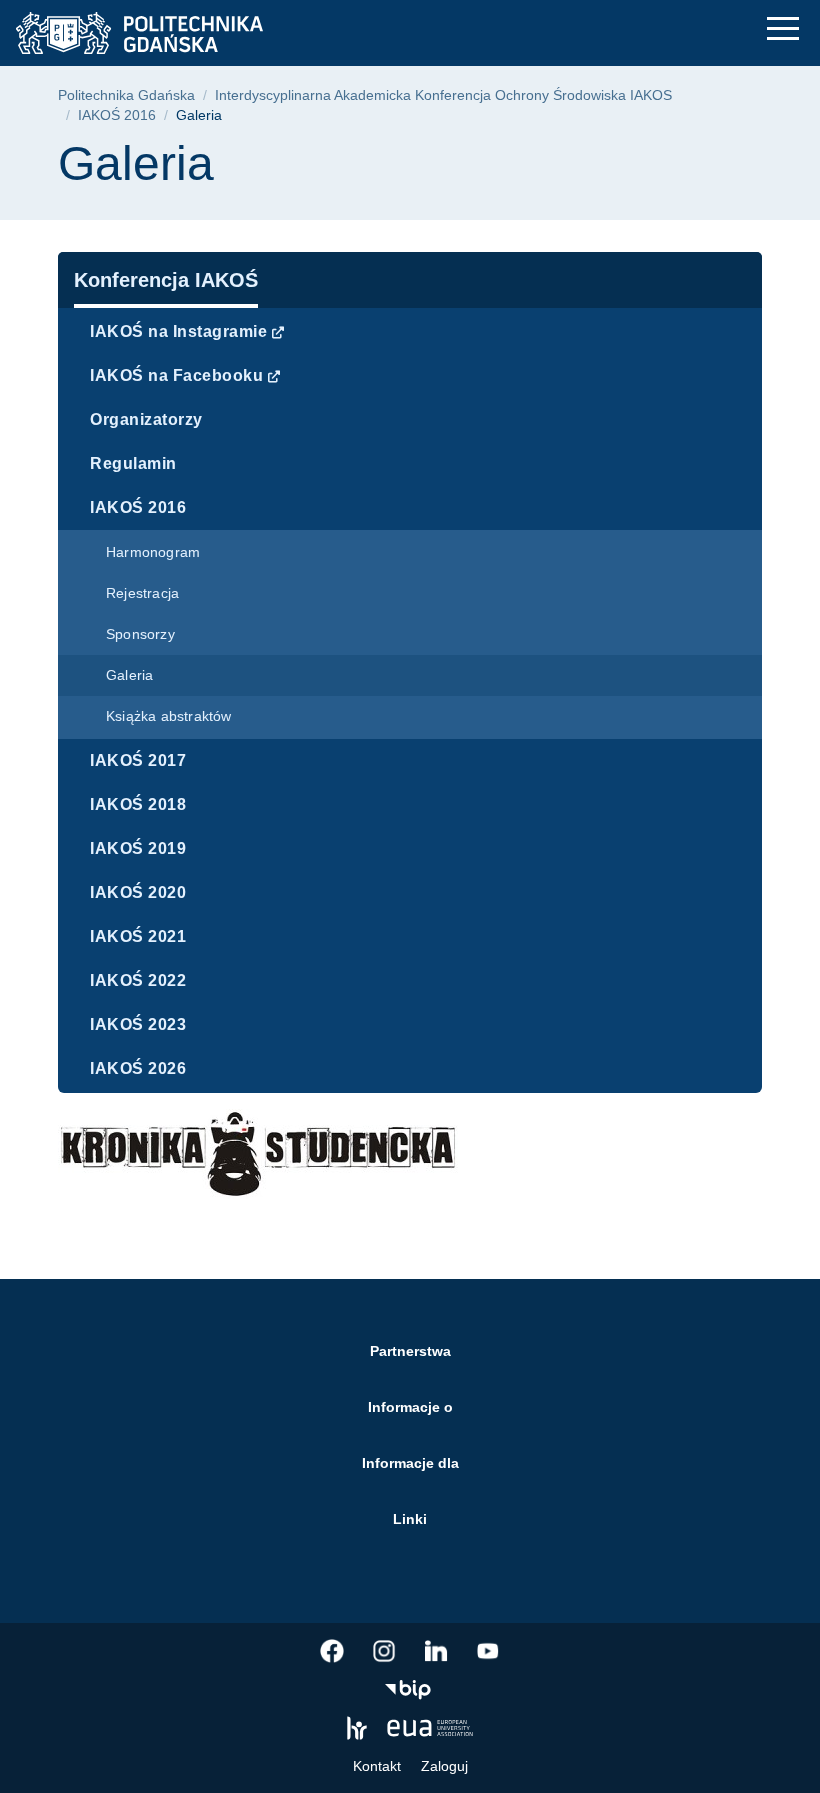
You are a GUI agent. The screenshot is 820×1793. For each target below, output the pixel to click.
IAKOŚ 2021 (138, 936)
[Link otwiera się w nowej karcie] (332, 1651)
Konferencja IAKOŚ (166, 280)
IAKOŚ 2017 (138, 760)
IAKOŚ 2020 (138, 892)
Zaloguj (444, 1766)
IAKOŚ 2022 (138, 980)
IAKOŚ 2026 (138, 1068)
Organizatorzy (146, 419)
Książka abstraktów (169, 716)
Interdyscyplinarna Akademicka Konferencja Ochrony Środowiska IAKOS (443, 95)
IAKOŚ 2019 (138, 848)
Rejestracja (142, 593)
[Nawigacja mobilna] (783, 28)
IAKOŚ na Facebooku (176, 375)
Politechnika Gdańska (126, 95)
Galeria (129, 675)
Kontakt (377, 1766)
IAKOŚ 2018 (138, 804)
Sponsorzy (140, 634)
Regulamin (133, 463)
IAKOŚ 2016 (117, 115)
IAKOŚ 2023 (138, 1024)
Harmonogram (153, 552)
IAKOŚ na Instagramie (178, 331)
